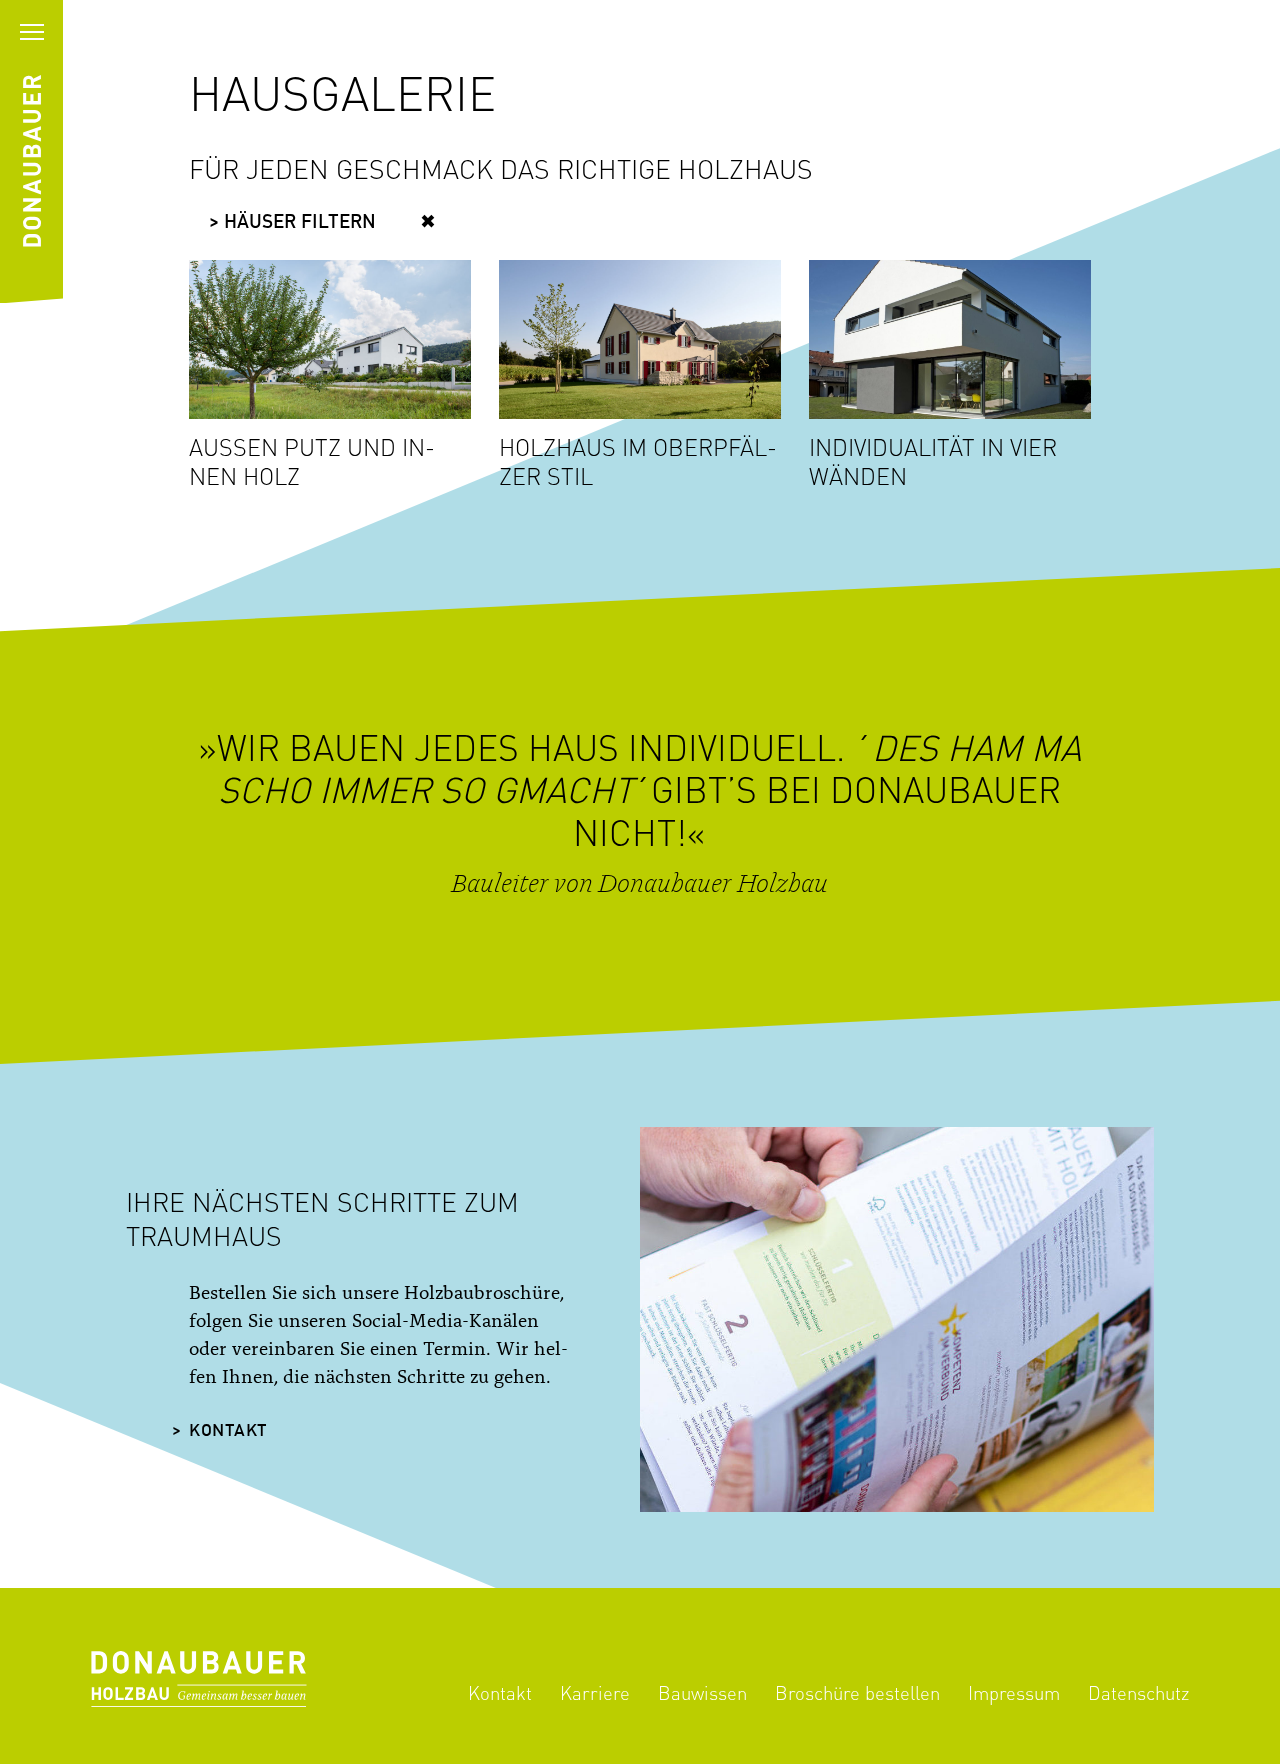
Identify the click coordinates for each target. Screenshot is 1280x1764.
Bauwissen (702, 1692)
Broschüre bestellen (857, 1692)
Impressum (1014, 1692)
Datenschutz (1138, 1692)
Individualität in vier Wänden (933, 461)
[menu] (31, 31)
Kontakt (228, 1431)
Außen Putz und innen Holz (312, 461)
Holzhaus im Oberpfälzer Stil (638, 461)
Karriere (595, 1692)
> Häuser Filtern (292, 223)
